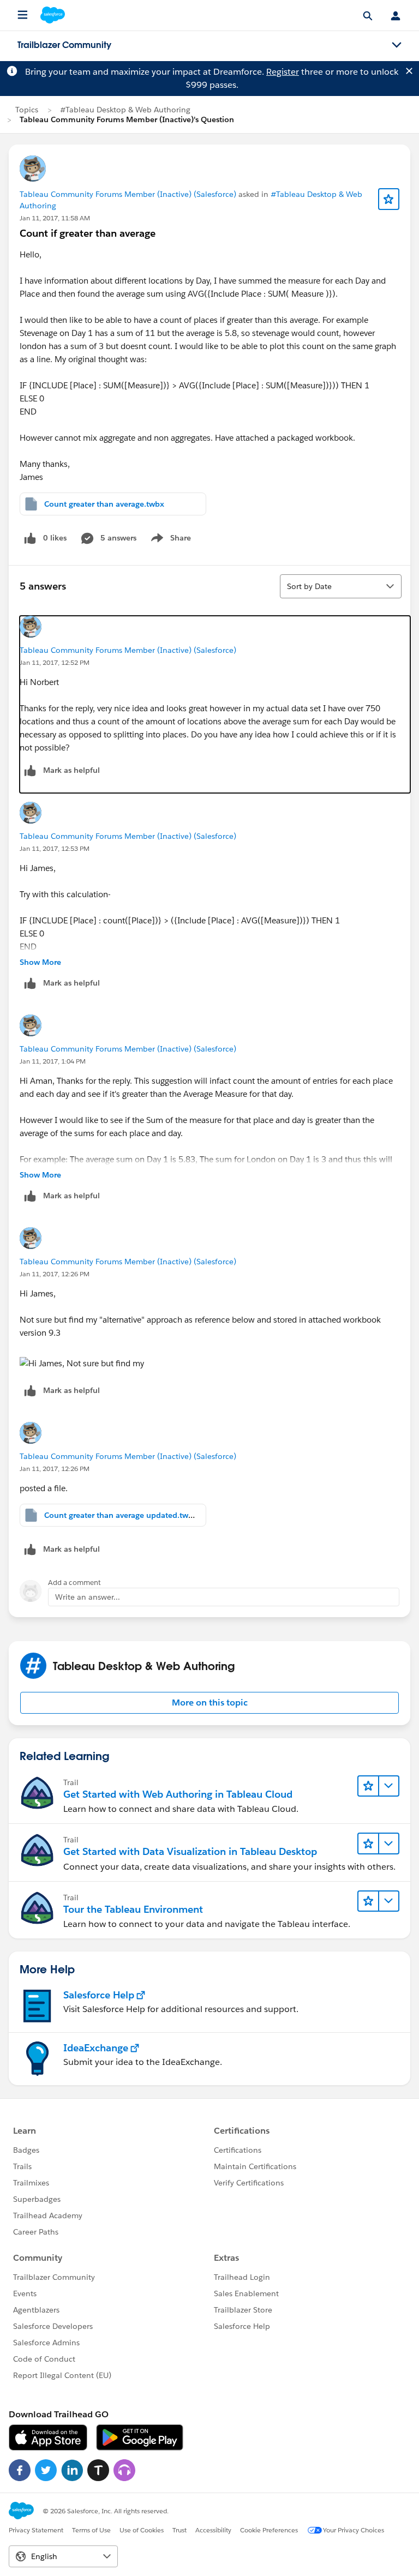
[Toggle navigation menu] (397, 45)
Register (283, 72)
